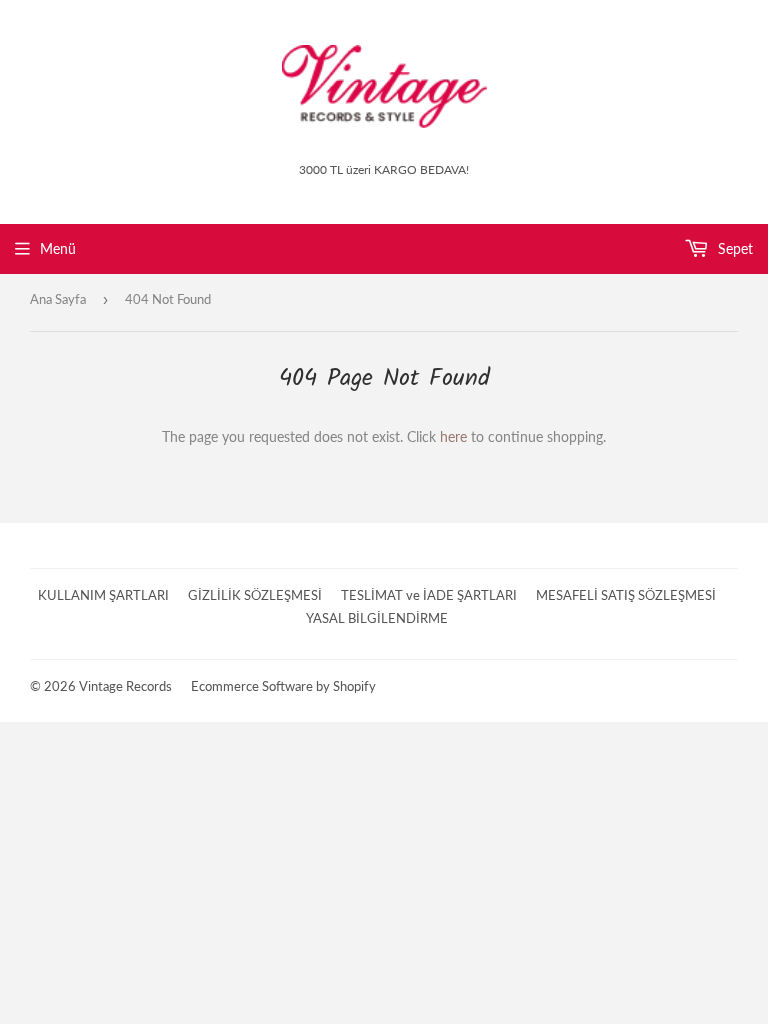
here (453, 436)
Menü (58, 248)
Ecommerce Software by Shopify (283, 686)
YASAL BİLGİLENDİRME (377, 618)
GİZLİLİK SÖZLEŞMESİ (255, 595)
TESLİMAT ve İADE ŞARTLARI (429, 595)
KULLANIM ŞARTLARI (103, 595)
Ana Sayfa (58, 299)
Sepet (733, 248)
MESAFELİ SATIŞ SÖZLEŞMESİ (626, 595)
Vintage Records (125, 686)
